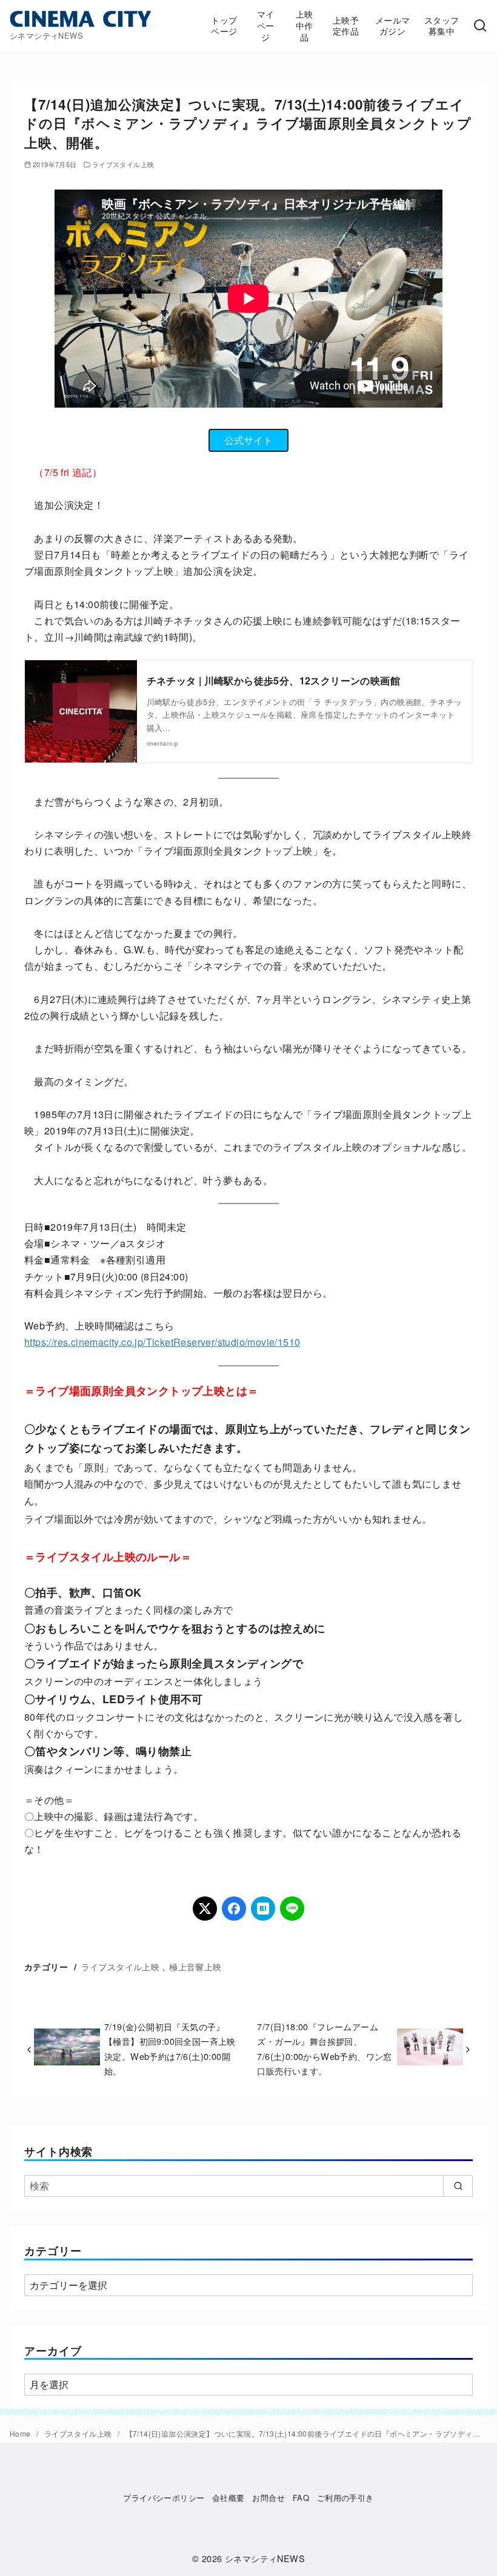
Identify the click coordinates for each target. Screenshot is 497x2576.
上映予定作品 (346, 25)
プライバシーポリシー (164, 2498)
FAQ (301, 2498)
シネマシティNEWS (265, 2558)
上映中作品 (305, 25)
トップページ (224, 25)
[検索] (480, 26)
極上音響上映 (195, 1966)
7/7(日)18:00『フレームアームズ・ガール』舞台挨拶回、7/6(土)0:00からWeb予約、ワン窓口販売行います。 (324, 2048)
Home (21, 2433)
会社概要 (228, 2498)
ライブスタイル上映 (123, 164)
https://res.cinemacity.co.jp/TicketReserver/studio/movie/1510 (162, 1342)
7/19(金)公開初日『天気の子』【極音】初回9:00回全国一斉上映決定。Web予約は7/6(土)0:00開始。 (170, 2048)
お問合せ (269, 2498)
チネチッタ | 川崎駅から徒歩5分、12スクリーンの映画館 (274, 680)
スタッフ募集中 (442, 25)
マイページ (266, 25)
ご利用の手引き (345, 2498)
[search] (458, 2186)
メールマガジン (393, 25)
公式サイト (248, 440)
